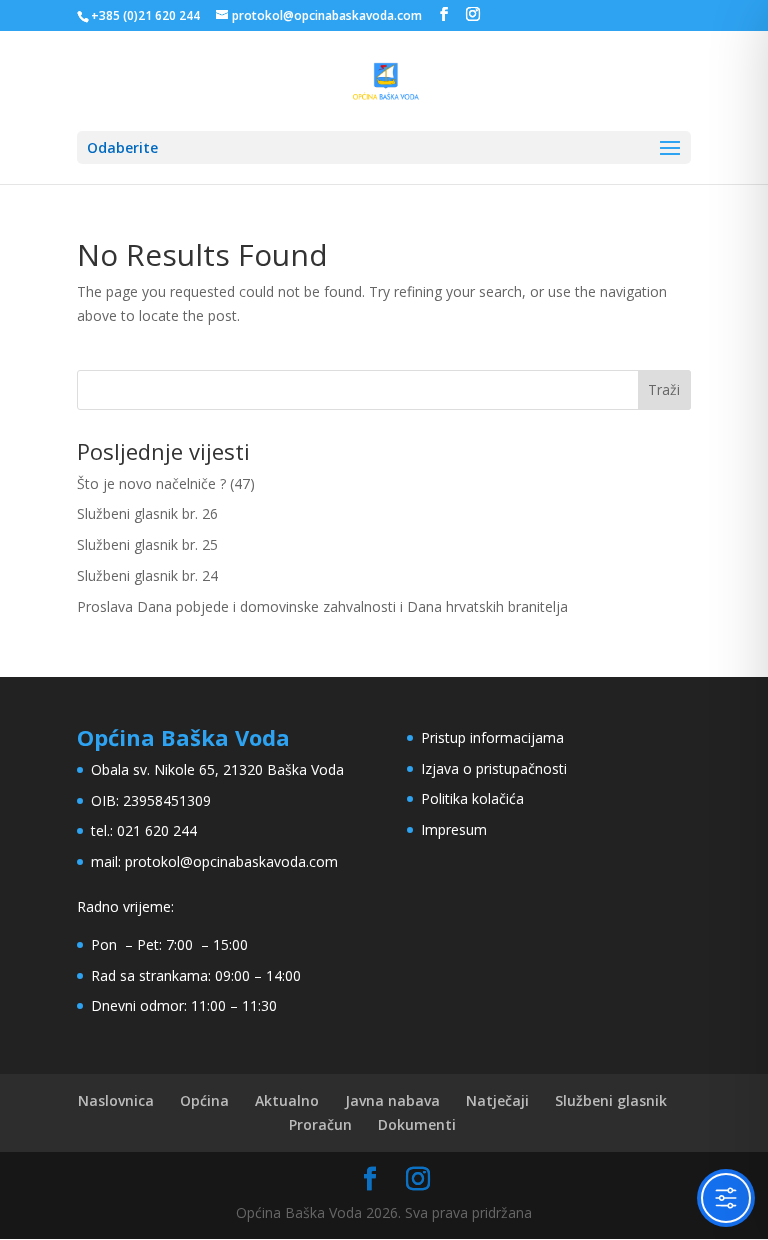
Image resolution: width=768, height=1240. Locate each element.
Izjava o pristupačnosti (494, 768)
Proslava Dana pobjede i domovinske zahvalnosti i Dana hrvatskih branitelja (322, 606)
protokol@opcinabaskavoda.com (231, 861)
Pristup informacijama (492, 737)
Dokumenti (417, 1124)
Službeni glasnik (611, 1100)
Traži (664, 389)
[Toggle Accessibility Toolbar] (726, 1198)
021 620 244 (157, 830)
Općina (204, 1100)
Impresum (454, 829)
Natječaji (497, 1100)
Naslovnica (116, 1100)
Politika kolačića (472, 798)
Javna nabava (392, 1100)
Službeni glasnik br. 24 (147, 575)
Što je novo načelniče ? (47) (166, 483)
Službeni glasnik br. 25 (147, 544)
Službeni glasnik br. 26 (147, 513)
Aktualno (287, 1100)
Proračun (320, 1124)
